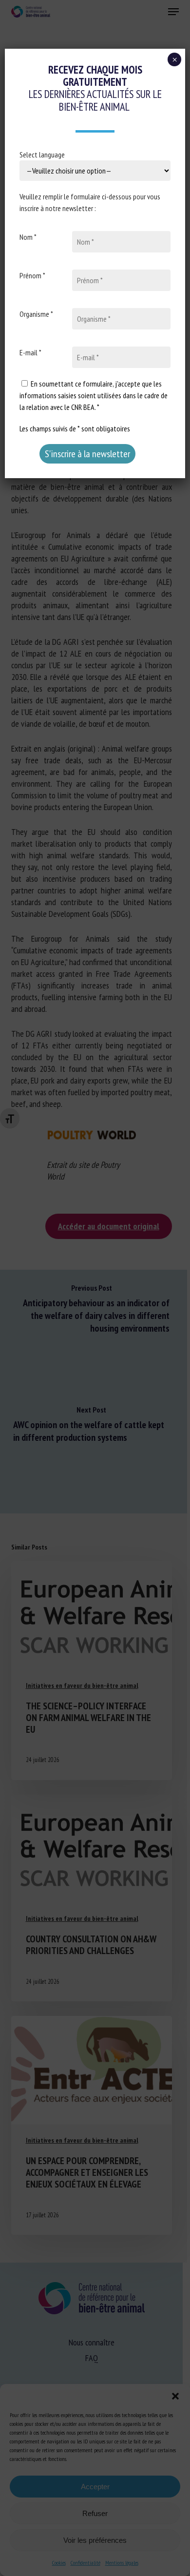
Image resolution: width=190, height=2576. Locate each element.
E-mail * (30, 352)
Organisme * (36, 314)
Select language (42, 155)
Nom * (28, 237)
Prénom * (32, 275)
